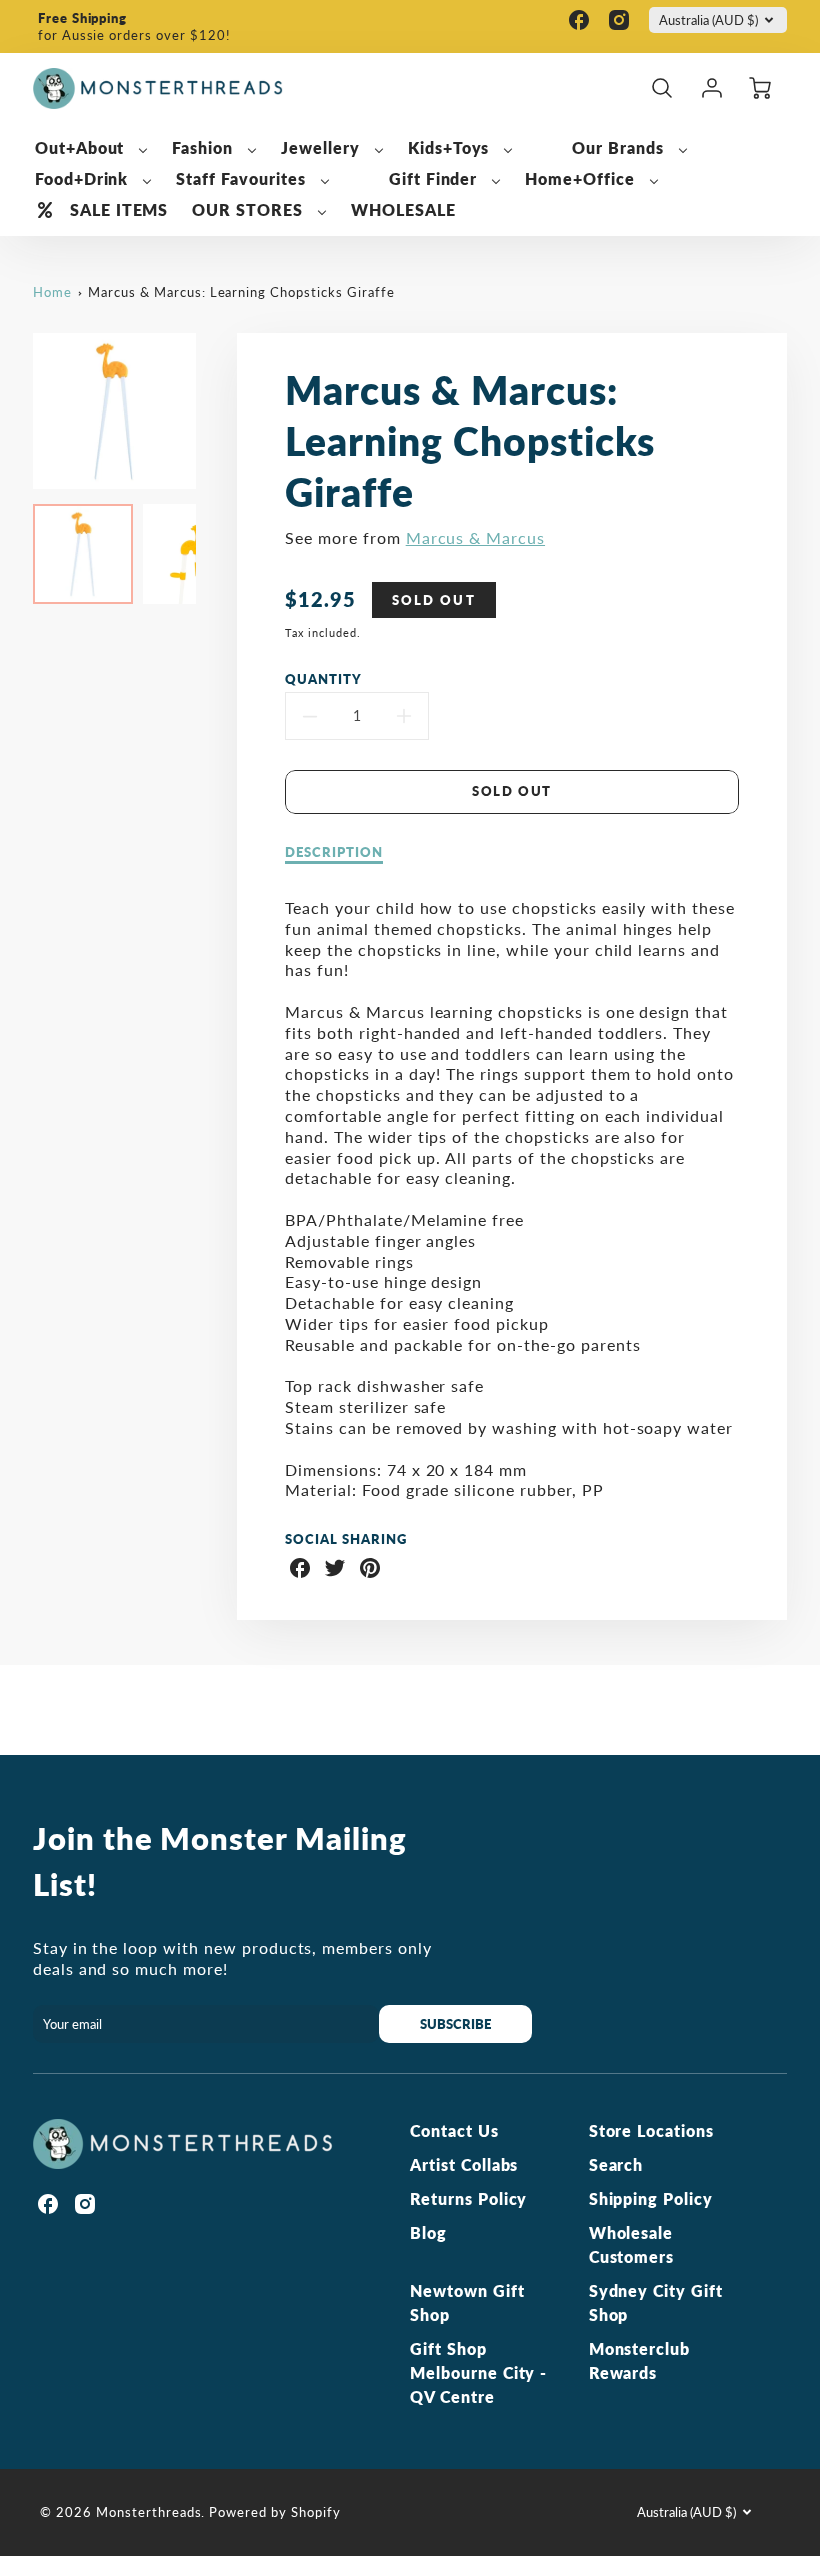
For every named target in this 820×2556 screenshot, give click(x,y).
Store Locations (651, 2130)
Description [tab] (334, 852)
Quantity (323, 679)
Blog (428, 2232)
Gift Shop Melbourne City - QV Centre (478, 2372)
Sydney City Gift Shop (656, 2302)
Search (616, 2164)
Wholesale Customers (632, 2244)
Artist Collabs (464, 2164)
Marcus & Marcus (475, 537)
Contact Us (454, 2130)
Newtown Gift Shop (467, 2302)
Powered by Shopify (274, 2512)
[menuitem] (92, 148)
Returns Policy (468, 2198)
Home (52, 292)
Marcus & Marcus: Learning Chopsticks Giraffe (241, 292)
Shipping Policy (651, 2198)
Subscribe (456, 2024)
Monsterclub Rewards (640, 2360)
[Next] (211, 411)
